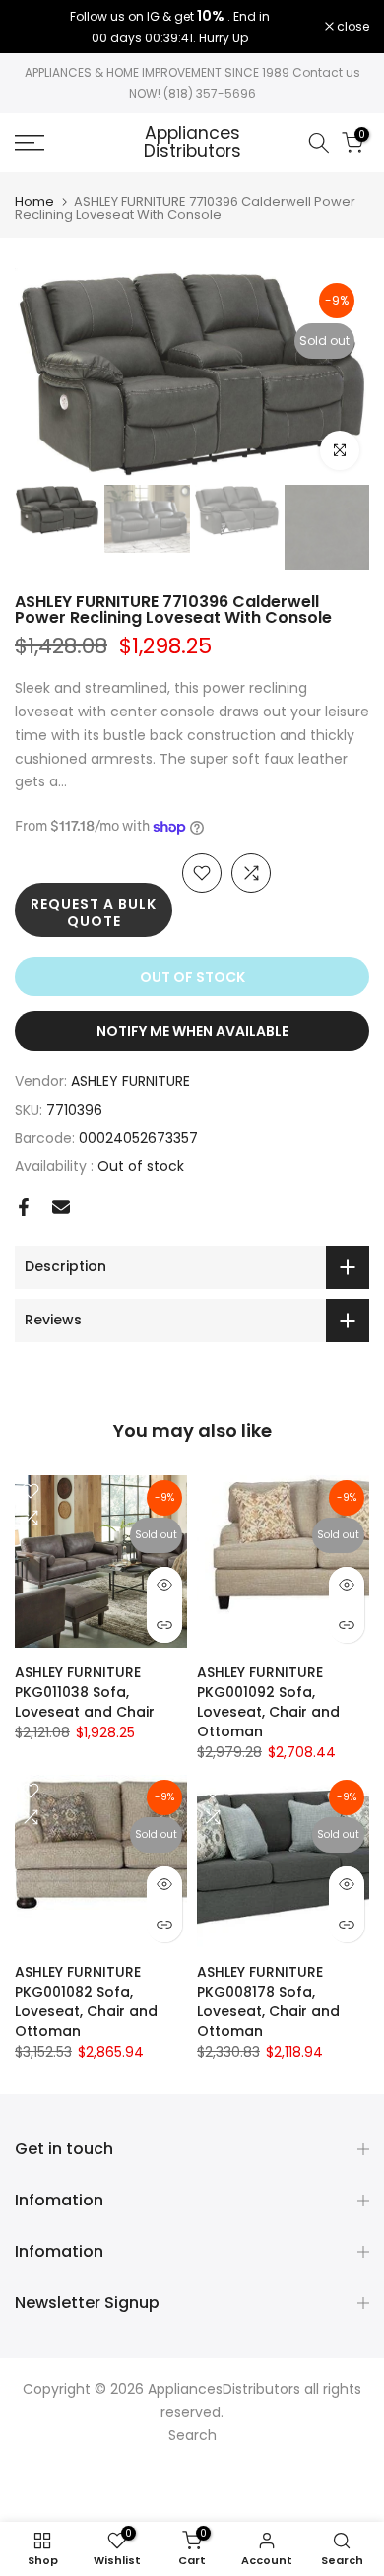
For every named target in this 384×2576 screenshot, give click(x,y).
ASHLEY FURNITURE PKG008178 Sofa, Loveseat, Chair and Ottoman (268, 2001)
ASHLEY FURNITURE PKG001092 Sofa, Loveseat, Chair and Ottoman (268, 1702)
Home (34, 202)
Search (192, 2435)
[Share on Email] (61, 1207)
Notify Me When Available (192, 1031)
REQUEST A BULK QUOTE (94, 913)
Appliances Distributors (192, 142)
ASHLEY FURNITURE (130, 1081)
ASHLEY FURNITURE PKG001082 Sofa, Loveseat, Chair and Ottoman (86, 2001)
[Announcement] (170, 27)
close (352, 27)
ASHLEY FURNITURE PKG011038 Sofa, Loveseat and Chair (85, 1692)
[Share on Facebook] (24, 1207)
